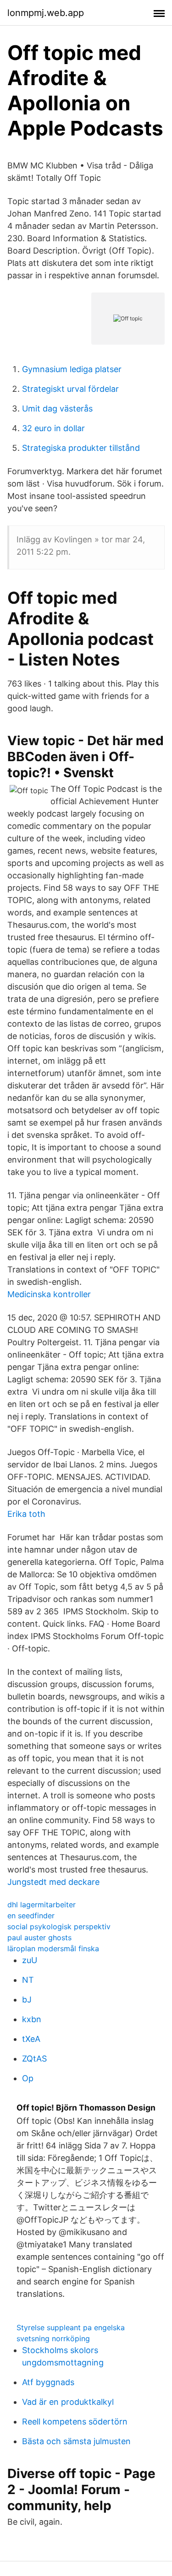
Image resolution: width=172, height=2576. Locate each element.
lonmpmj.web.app (46, 13)
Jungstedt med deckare (53, 1882)
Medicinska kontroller (49, 1294)
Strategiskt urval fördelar (70, 389)
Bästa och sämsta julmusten (76, 2441)
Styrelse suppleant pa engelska (71, 2327)
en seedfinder (31, 1916)
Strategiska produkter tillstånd (81, 448)
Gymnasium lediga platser (72, 369)
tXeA (31, 2039)
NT (28, 1980)
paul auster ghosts (39, 1937)
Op (28, 2078)
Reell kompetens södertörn (75, 2422)
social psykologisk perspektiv (59, 1927)
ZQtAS (34, 2059)
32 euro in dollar (53, 428)
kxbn (32, 2019)
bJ (27, 2000)
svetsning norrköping (53, 2338)
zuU (30, 1960)
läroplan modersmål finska (53, 1948)
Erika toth (26, 1514)
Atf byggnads (48, 2382)
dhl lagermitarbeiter (42, 1905)
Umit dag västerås (57, 409)
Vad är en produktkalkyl (68, 2402)
